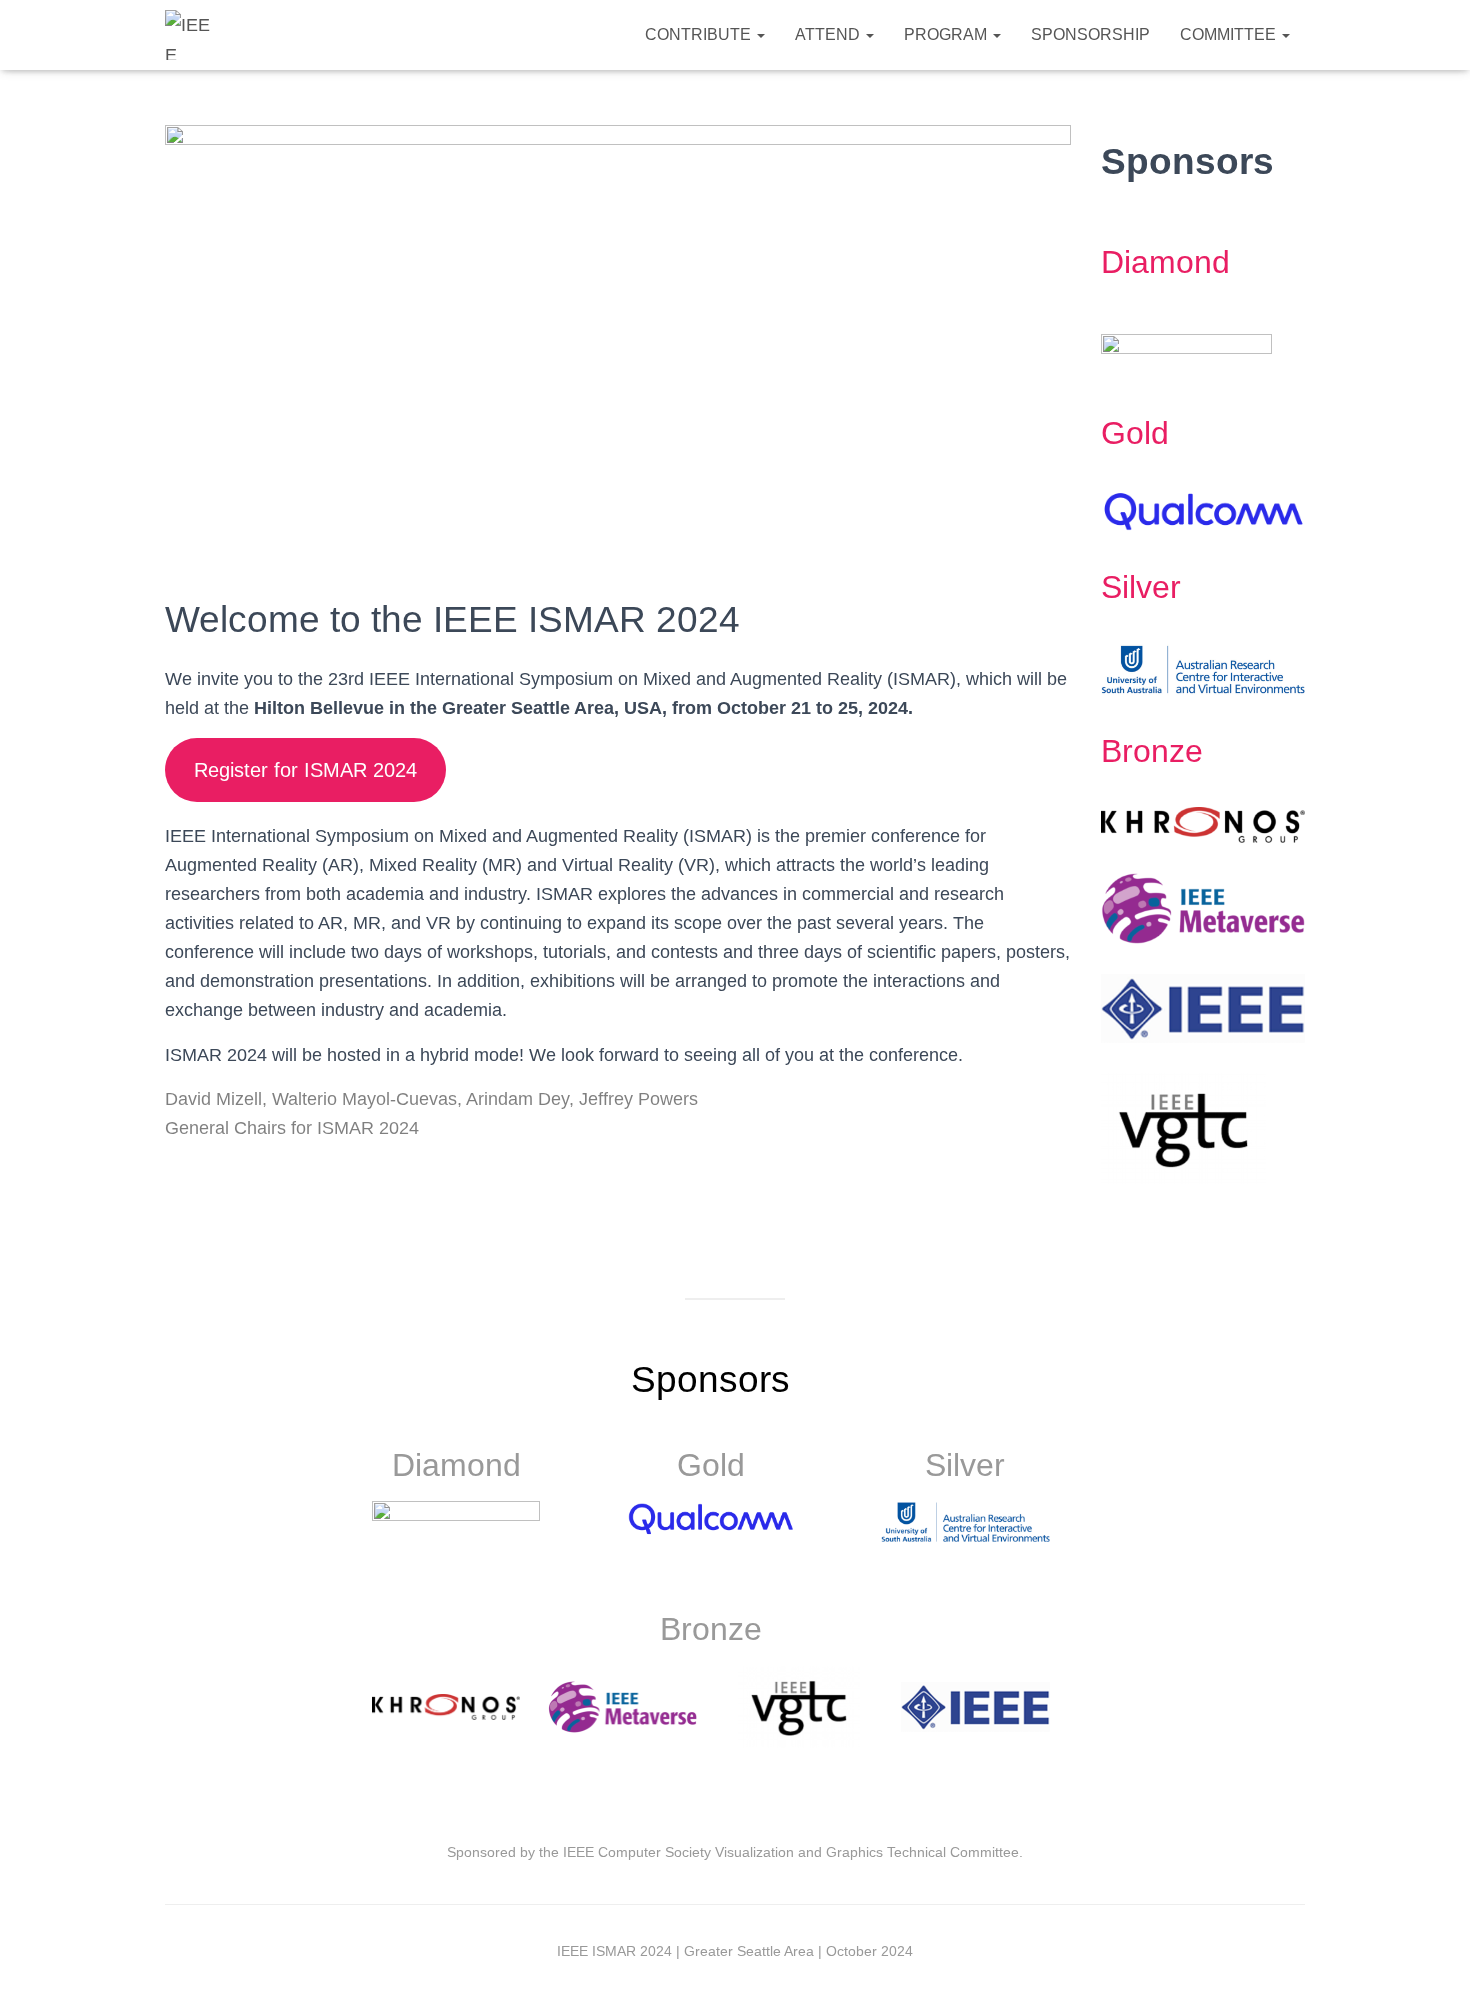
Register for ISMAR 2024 (305, 770)
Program (947, 34)
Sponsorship (1090, 34)
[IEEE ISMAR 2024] (190, 35)
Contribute (700, 34)
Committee (1230, 34)
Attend (829, 34)
